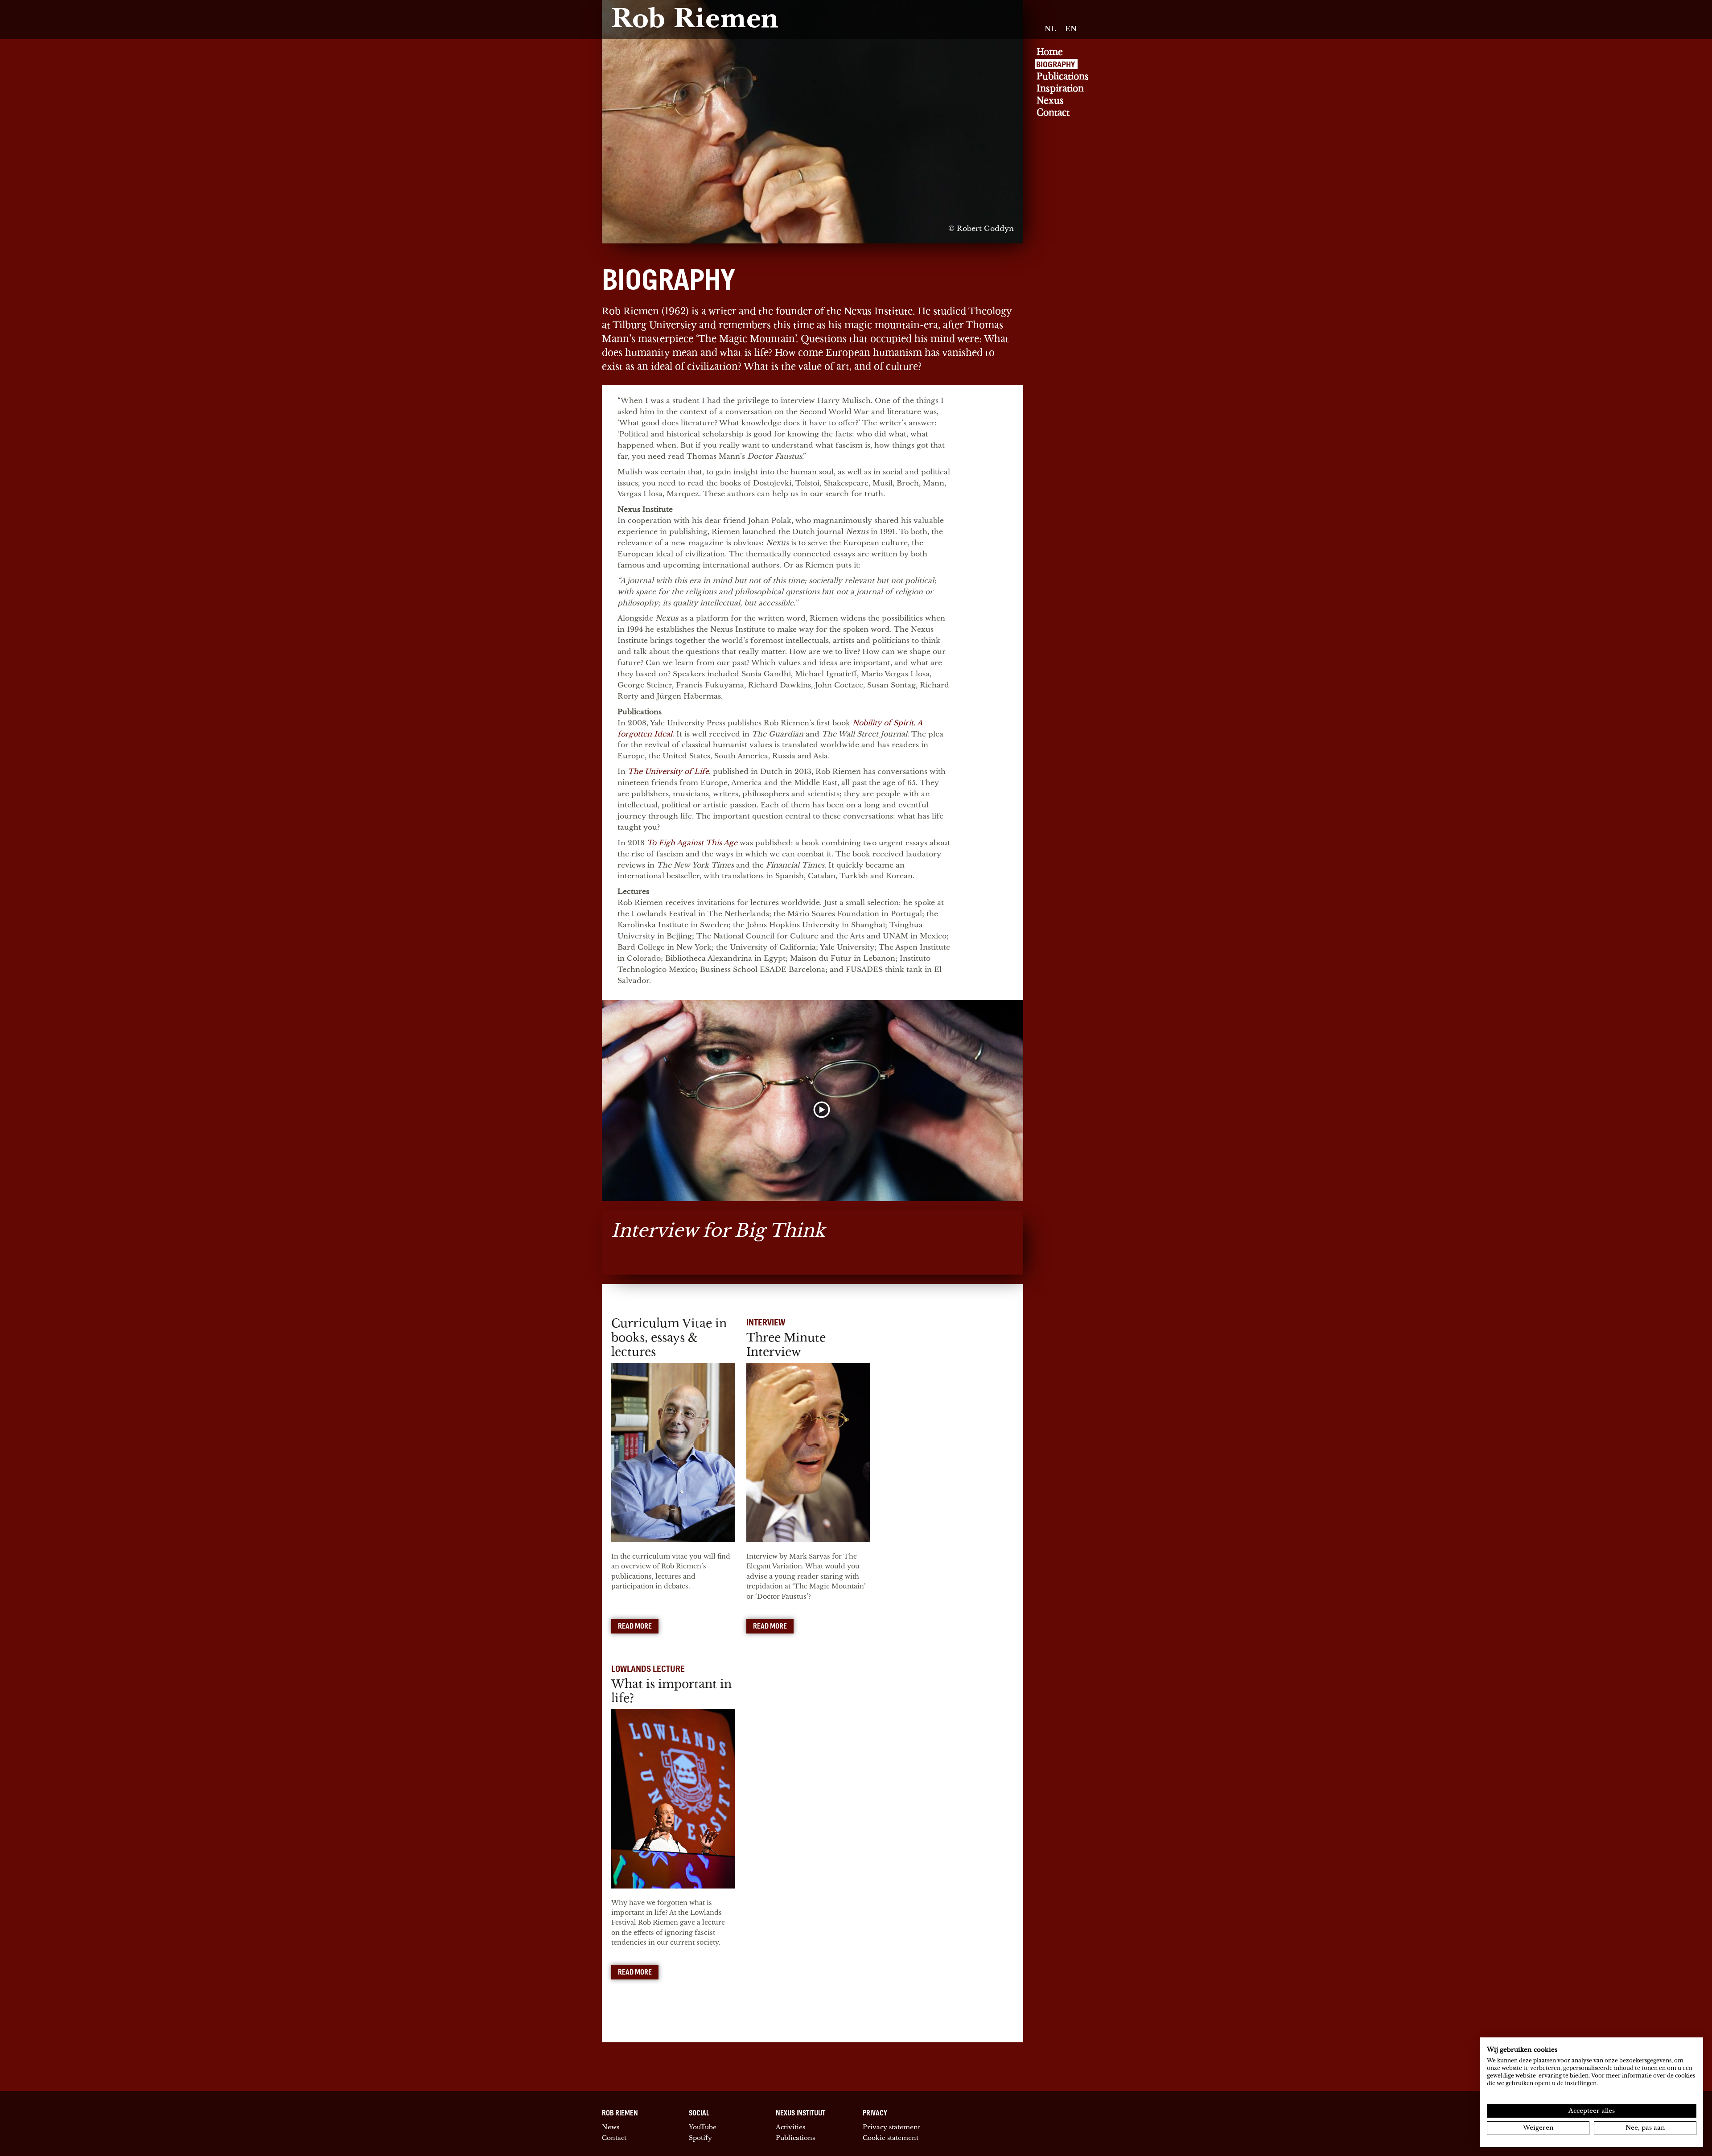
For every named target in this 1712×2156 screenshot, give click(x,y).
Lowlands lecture (648, 1668)
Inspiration (1060, 88)
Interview (766, 1322)
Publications (1063, 76)
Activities (790, 2127)
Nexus (1050, 101)
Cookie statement (891, 2138)
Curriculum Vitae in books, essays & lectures (669, 1338)
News (611, 2127)
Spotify (700, 2138)
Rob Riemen (695, 21)
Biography (1056, 64)
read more (635, 1626)
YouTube (703, 2127)
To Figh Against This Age (692, 843)
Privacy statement (891, 2127)
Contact (1053, 113)
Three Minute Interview (786, 1345)
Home (1050, 52)
